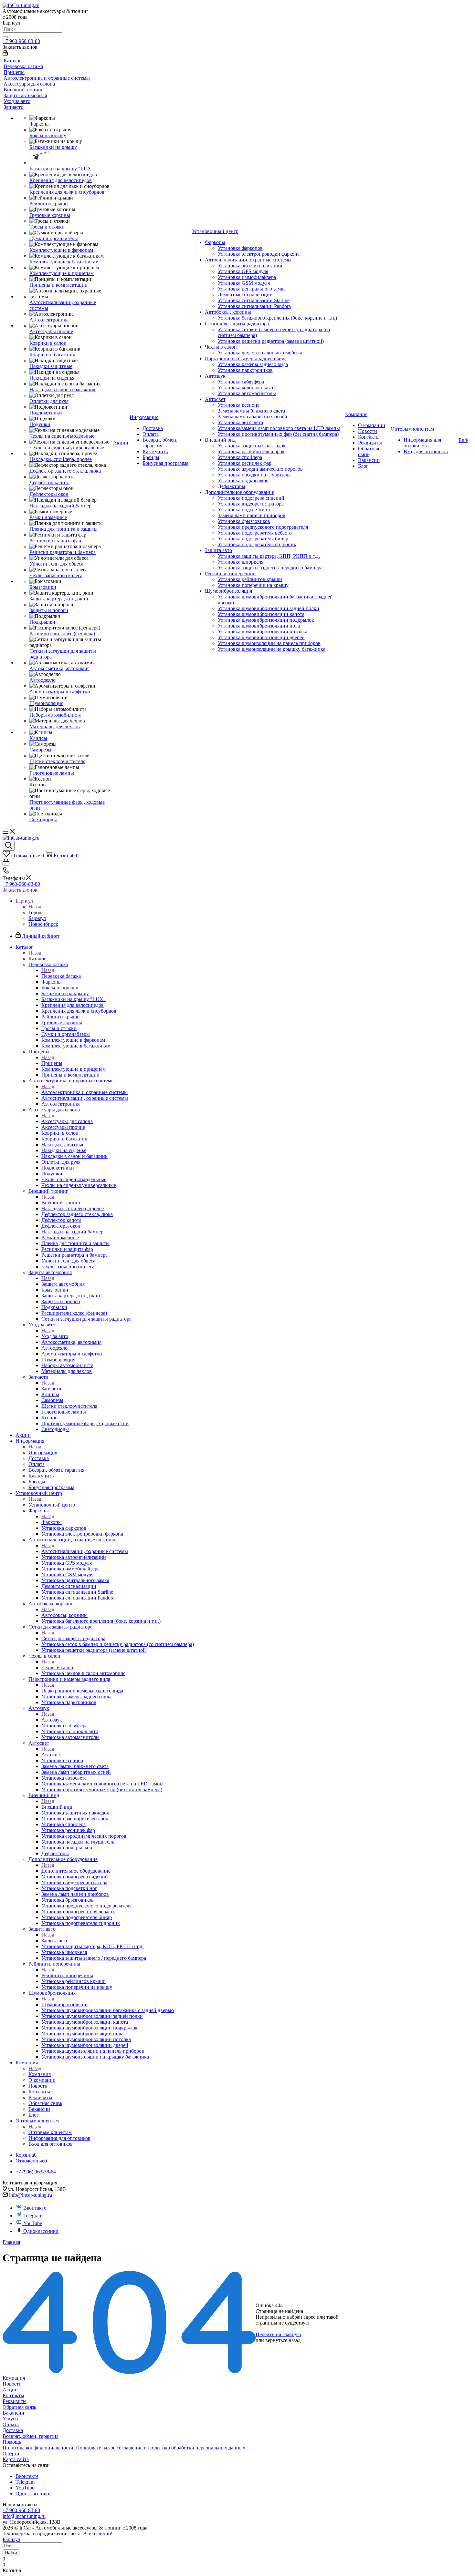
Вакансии (13, 2413)
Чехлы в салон (57, 1667)
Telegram (33, 2216)
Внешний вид (57, 1807)
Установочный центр (52, 1505)
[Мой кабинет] (5, 54)
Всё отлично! (98, 2534)
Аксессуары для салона (67, 1121)
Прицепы (52, 1063)
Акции (10, 2390)
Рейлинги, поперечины (67, 1975)
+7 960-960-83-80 (21, 41)
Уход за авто (55, 1336)
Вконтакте (35, 2208)
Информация (43, 1452)
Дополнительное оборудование (76, 1871)
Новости (12, 2384)
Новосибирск (43, 924)
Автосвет (52, 1755)
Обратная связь (19, 2407)
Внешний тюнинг (61, 1203)
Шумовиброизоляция (65, 2004)
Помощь (12, 2442)
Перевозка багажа (61, 976)
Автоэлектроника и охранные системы (84, 1092)
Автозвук (52, 1720)
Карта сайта (16, 2459)
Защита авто (55, 1941)
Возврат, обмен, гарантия (31, 2436)
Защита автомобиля (63, 1284)
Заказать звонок (20, 890)
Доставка (13, 2430)
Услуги (10, 2419)
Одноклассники (41, 2231)
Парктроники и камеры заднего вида (82, 1691)
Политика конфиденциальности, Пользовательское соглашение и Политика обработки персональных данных (124, 2448)
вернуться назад (283, 2340)
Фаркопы (52, 1522)
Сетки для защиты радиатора (73, 1638)
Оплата (11, 2424)
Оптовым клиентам (50, 2132)
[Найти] (5, 37)
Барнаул (37, 918)
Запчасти (51, 1389)
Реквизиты (15, 2401)
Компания (40, 2074)
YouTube (33, 2223)
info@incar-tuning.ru (31, 2195)
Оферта (11, 2453)
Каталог (37, 959)
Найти (11, 2553)
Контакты (13, 2395)
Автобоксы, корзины (64, 1615)
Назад (35, 907)
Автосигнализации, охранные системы (85, 1551)
